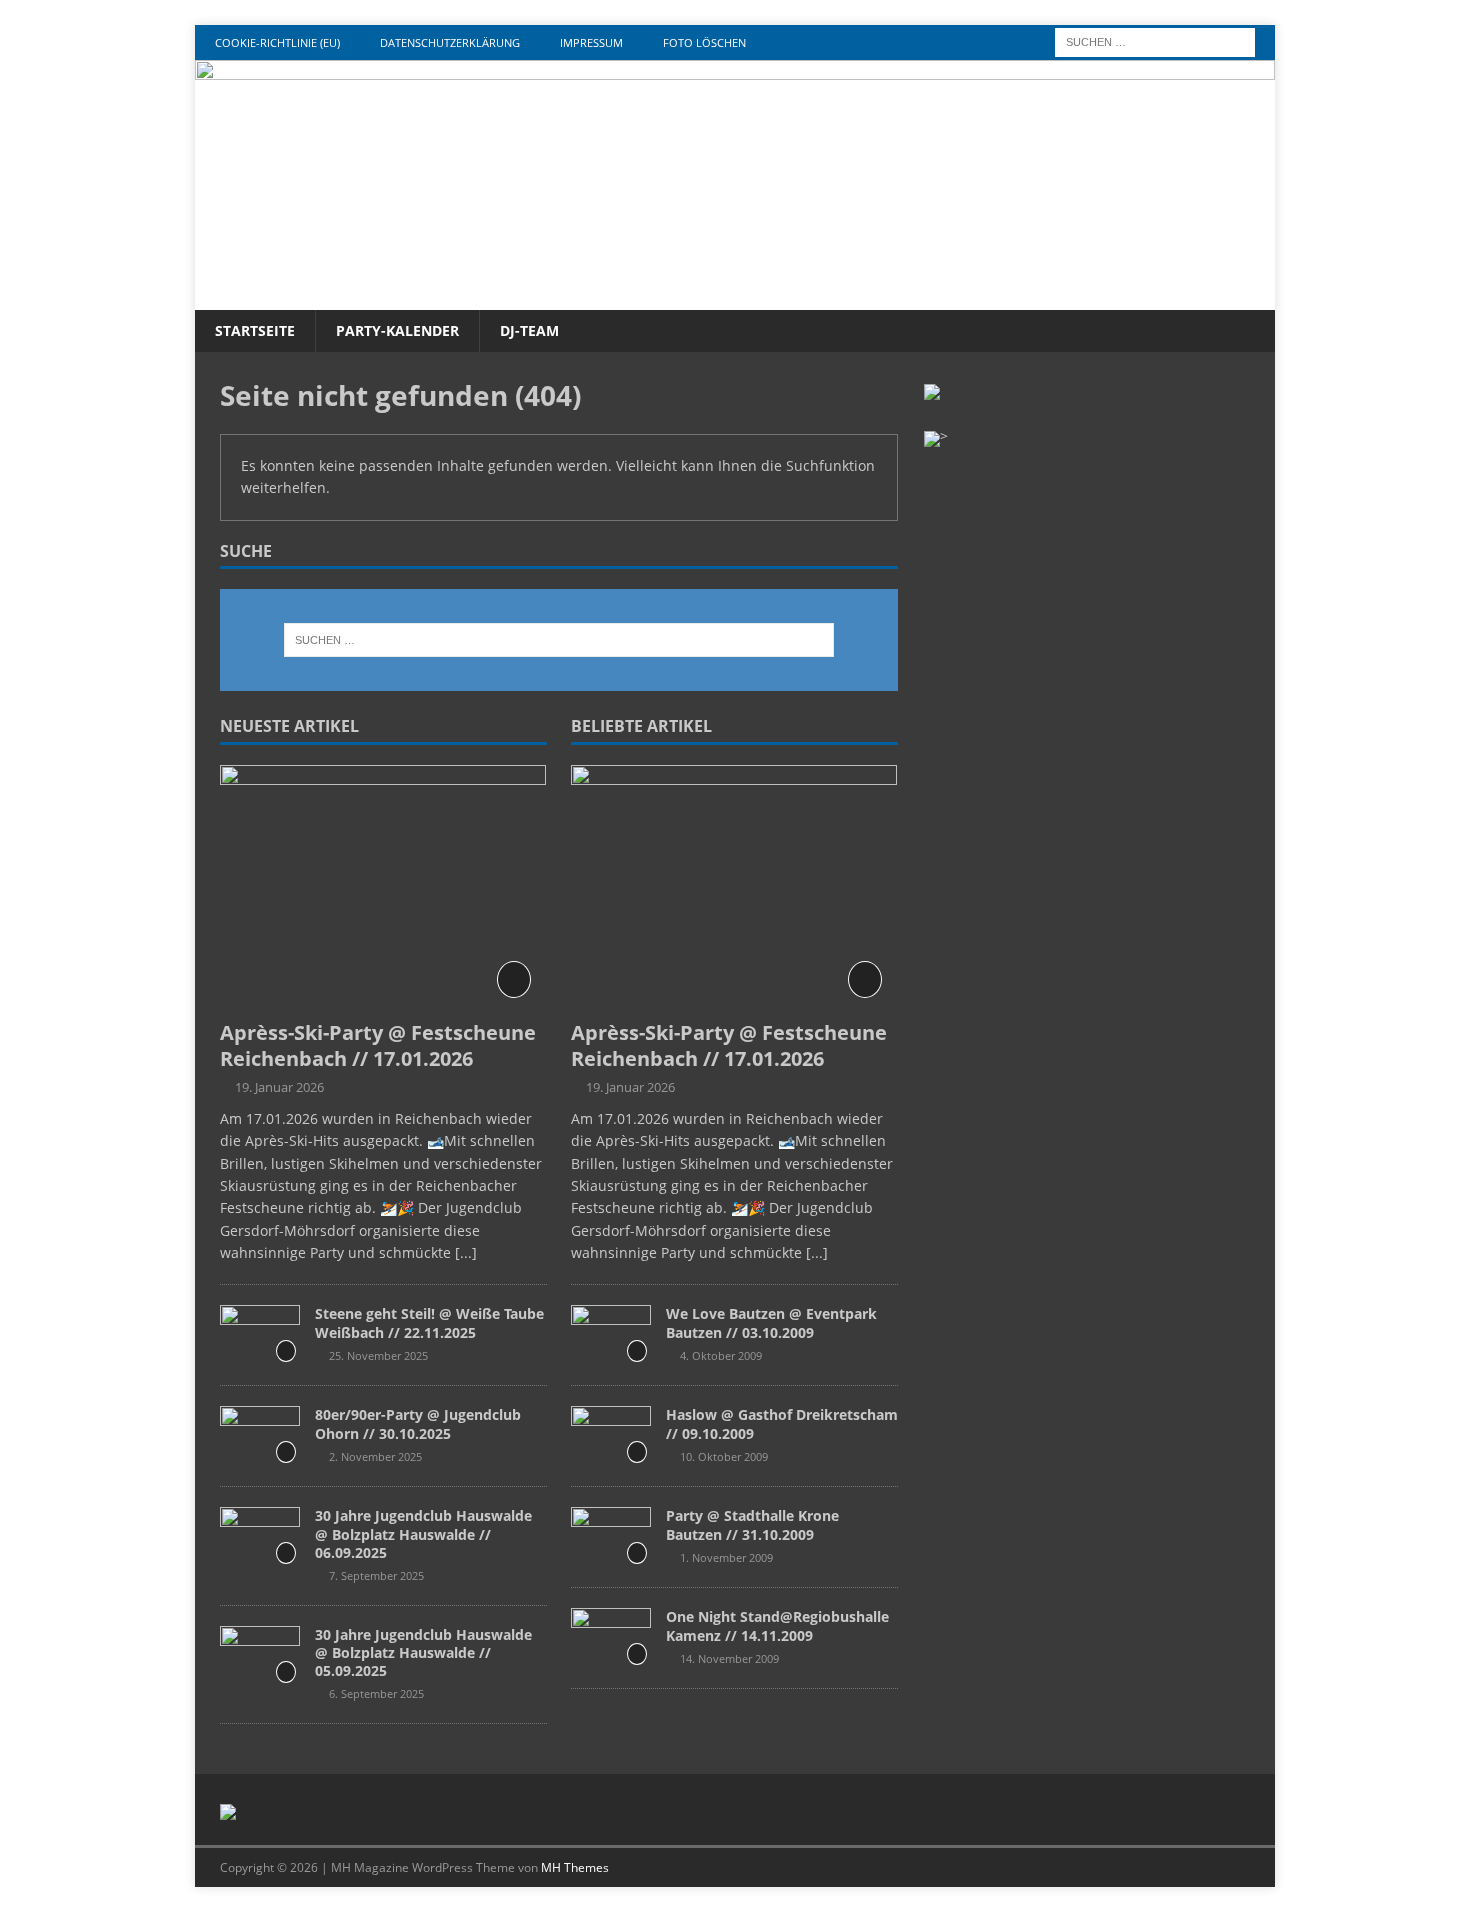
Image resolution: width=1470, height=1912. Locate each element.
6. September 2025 (376, 1693)
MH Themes (575, 1867)
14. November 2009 (729, 1658)
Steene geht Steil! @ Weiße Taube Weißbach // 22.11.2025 (429, 1322)
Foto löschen (704, 42)
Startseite (255, 330)
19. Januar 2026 (279, 1087)
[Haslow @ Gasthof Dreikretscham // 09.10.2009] (611, 1436)
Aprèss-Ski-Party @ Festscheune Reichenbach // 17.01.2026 (378, 1045)
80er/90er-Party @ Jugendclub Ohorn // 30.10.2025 (418, 1423)
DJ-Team (529, 330)
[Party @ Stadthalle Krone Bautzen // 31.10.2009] (611, 1537)
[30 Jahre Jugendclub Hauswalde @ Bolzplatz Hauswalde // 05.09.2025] (260, 1656)
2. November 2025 (375, 1456)
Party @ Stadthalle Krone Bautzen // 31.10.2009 (752, 1524)
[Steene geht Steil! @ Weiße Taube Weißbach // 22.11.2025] (260, 1335)
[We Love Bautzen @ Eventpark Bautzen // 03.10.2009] (611, 1335)
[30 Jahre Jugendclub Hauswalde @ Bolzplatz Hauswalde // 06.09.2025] (260, 1537)
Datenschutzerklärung (450, 42)
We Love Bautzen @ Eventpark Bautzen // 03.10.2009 (771, 1322)
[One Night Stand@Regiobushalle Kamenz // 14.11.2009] (611, 1638)
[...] (466, 1252)
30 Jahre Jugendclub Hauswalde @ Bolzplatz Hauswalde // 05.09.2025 (423, 1652)
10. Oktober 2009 (724, 1456)
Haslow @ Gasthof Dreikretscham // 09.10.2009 (782, 1423)
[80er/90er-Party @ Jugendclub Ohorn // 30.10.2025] (260, 1436)
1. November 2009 (726, 1557)
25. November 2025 (378, 1355)
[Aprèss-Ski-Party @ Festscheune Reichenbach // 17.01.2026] (383, 887)
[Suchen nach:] (1155, 40)
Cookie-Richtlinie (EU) (277, 42)
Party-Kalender (397, 330)
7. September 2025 (376, 1575)
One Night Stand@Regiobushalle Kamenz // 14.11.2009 (777, 1625)
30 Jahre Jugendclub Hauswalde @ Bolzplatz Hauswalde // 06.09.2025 (423, 1533)
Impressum (591, 42)
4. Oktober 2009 (721, 1355)
